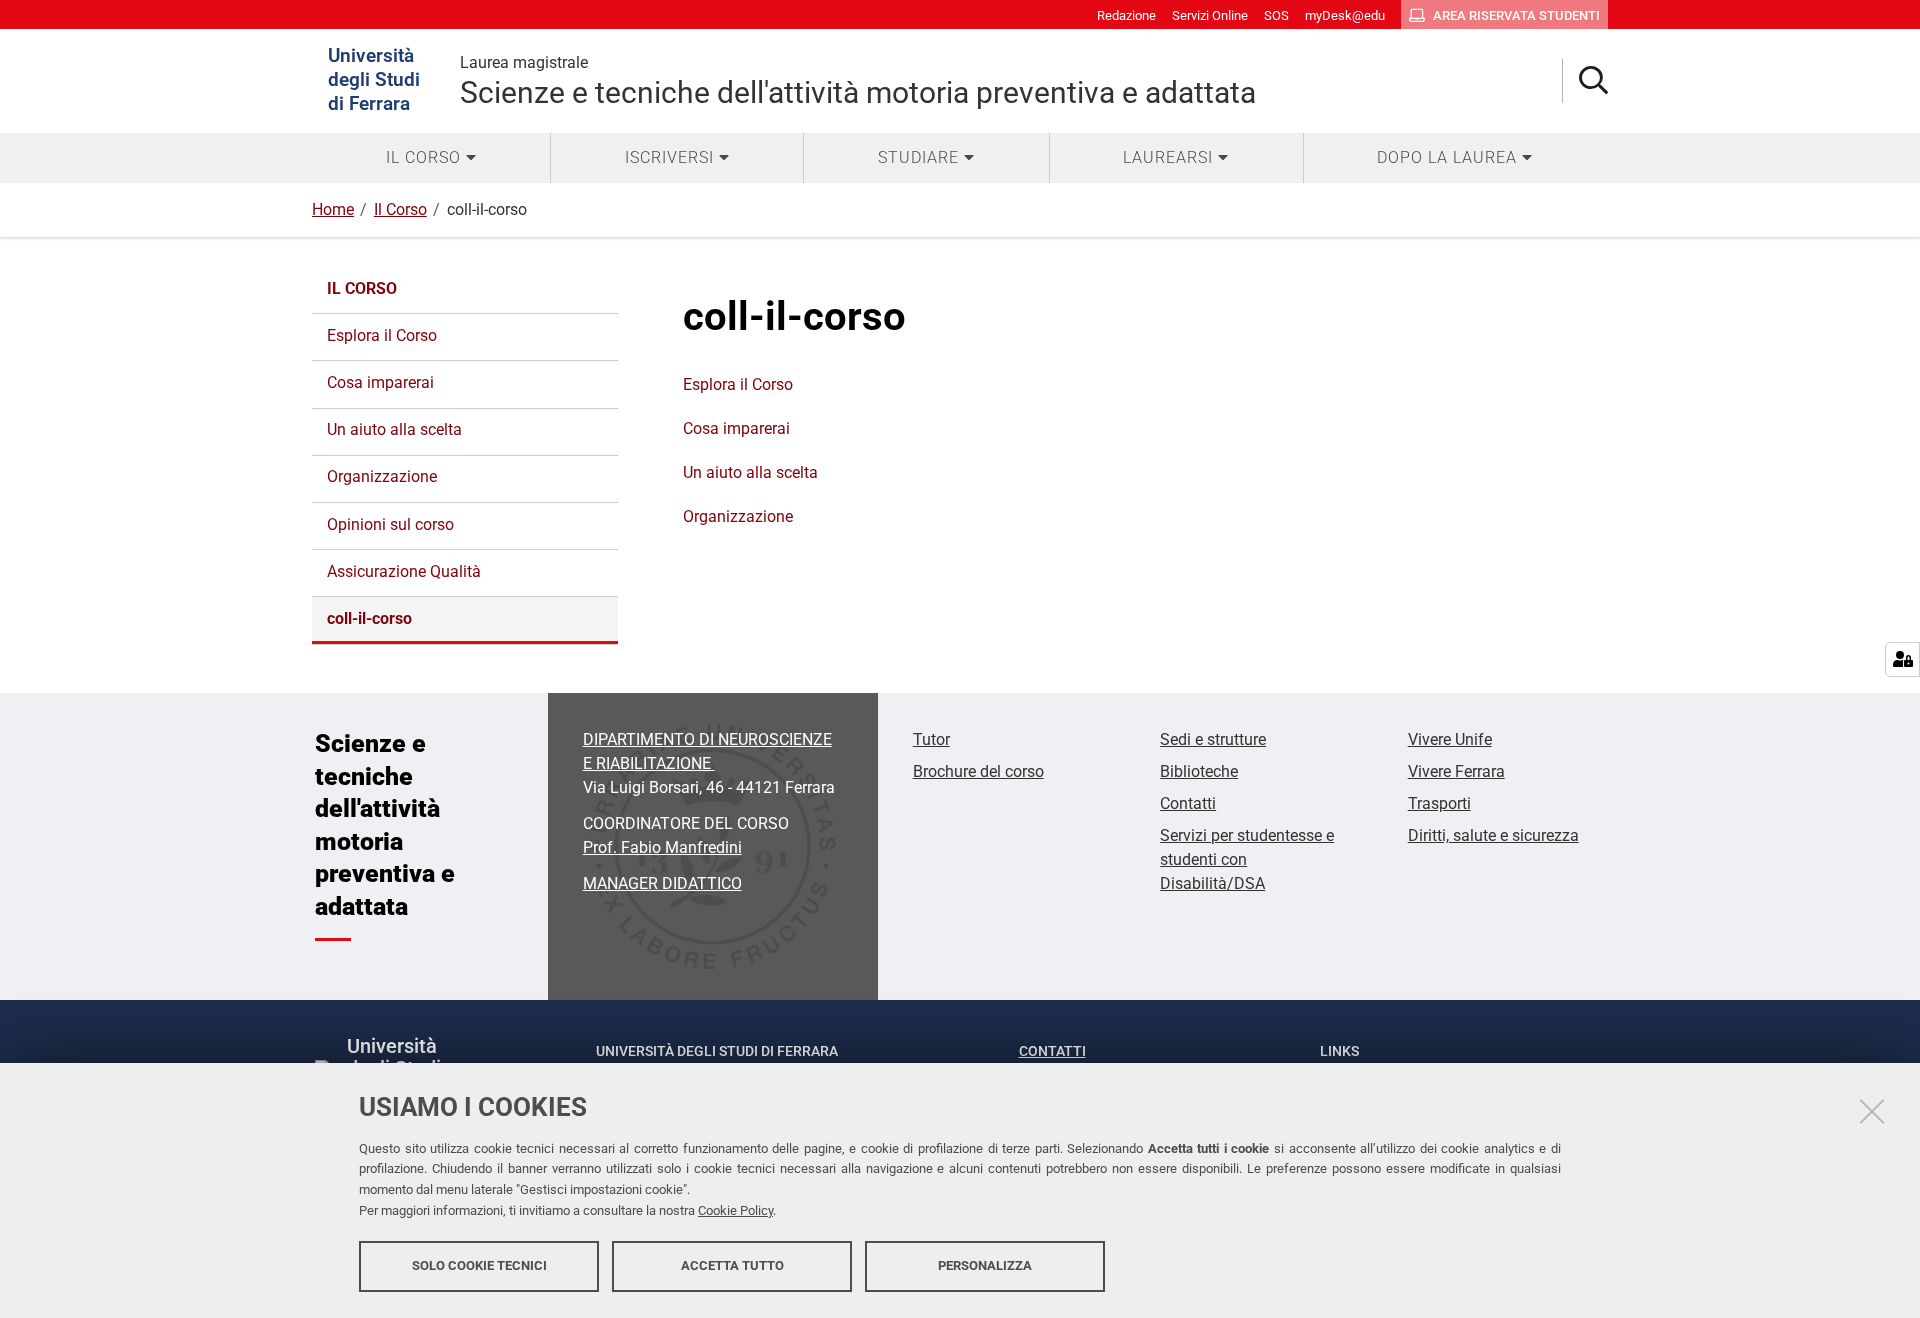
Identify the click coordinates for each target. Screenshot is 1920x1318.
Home (333, 209)
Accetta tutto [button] (732, 1265)
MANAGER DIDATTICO (662, 883)
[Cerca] (1585, 81)
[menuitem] (431, 158)
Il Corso (400, 209)
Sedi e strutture (1213, 739)
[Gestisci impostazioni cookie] (1902, 659)
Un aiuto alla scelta (750, 472)
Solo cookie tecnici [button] (479, 1265)
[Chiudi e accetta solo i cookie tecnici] (1872, 1111)
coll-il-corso (369, 618)
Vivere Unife (1450, 739)
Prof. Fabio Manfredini (662, 847)
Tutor (931, 739)
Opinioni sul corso (390, 524)
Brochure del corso (978, 771)
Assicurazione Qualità (404, 571)
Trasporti (1439, 803)
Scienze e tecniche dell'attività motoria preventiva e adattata (858, 81)
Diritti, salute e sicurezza (1493, 835)
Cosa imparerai (736, 428)
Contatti (1188, 803)
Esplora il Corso (738, 384)
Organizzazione (738, 516)
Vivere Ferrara (1456, 771)
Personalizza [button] (985, 1265)
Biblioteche (1199, 771)
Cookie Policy (735, 1210)
